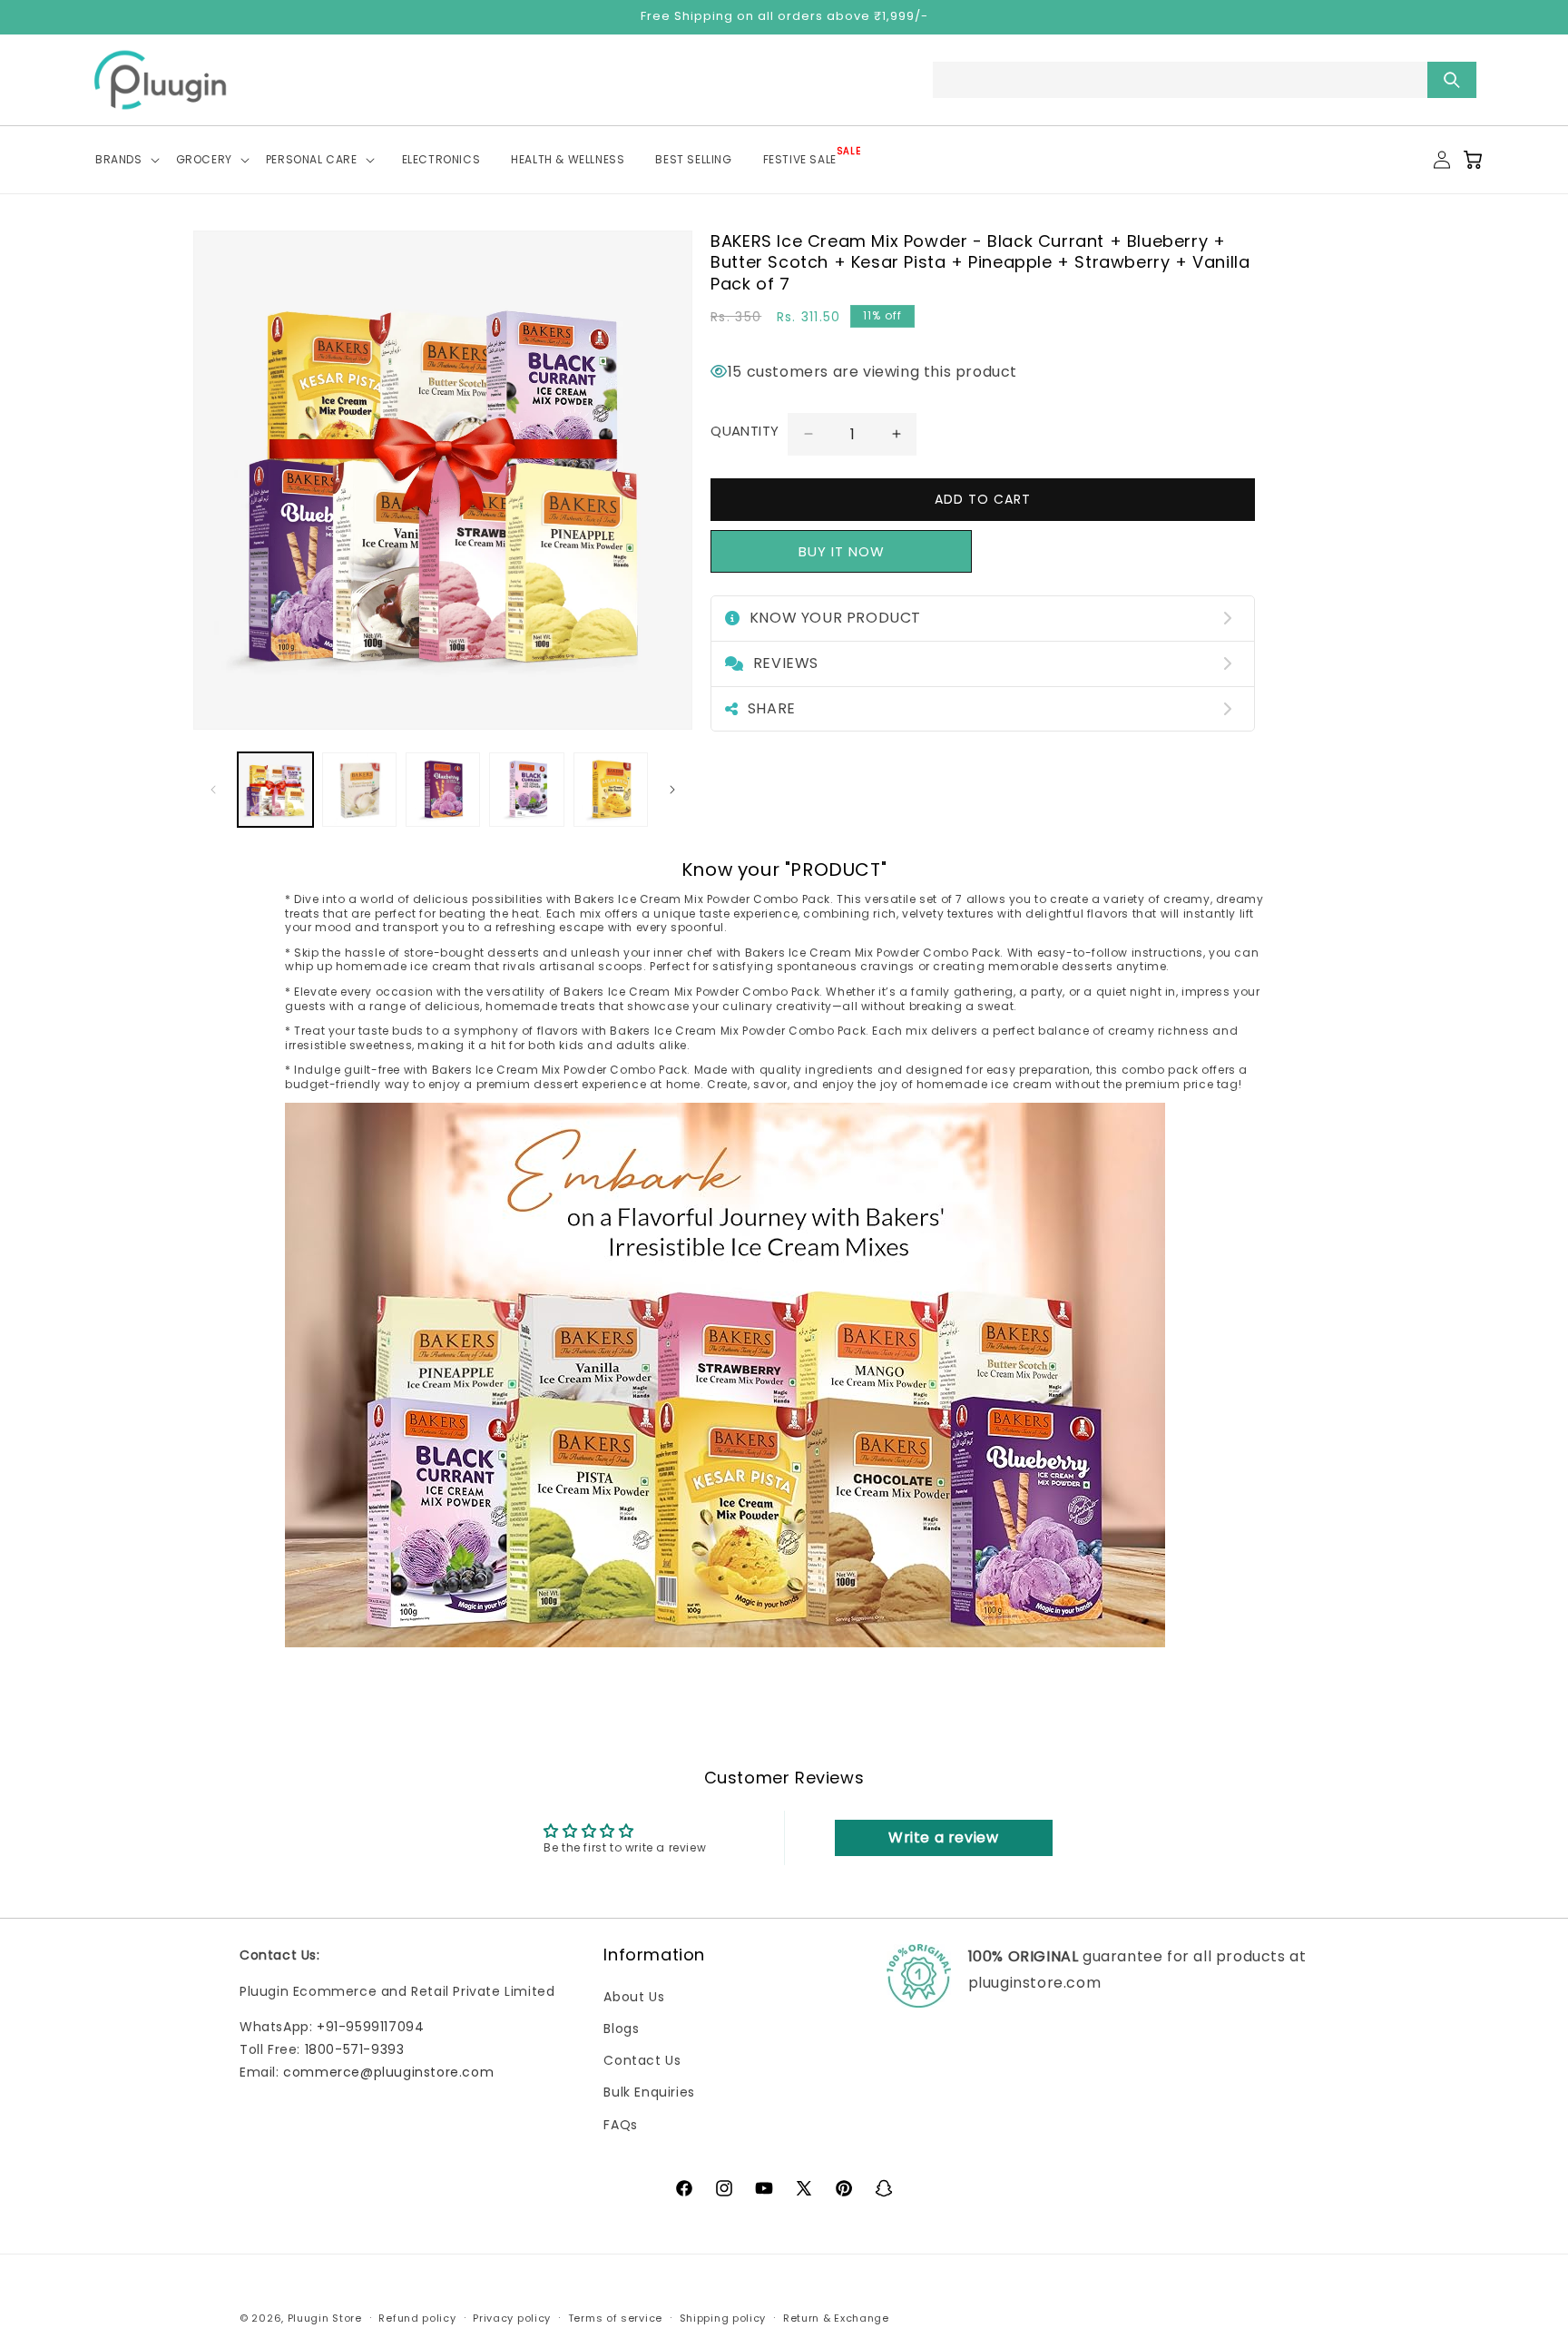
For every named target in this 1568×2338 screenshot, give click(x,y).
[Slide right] (672, 790)
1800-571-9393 (355, 2049)
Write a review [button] (943, 1837)
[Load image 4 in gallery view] (526, 790)
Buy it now (842, 551)
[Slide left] (213, 790)
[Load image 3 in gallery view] (443, 790)
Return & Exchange (836, 2317)
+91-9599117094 (370, 2027)
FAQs (620, 2124)
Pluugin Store (325, 2317)
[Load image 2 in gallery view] (359, 790)
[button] (131, 160)
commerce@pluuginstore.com (388, 2072)
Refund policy (417, 2317)
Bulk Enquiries (649, 2092)
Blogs (621, 2029)
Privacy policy (512, 2317)
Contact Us (642, 2060)
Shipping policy (723, 2317)
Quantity (745, 431)
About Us (634, 1997)
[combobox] (1205, 80)
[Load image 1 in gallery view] (275, 790)
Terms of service (615, 2317)
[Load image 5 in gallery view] (611, 790)
